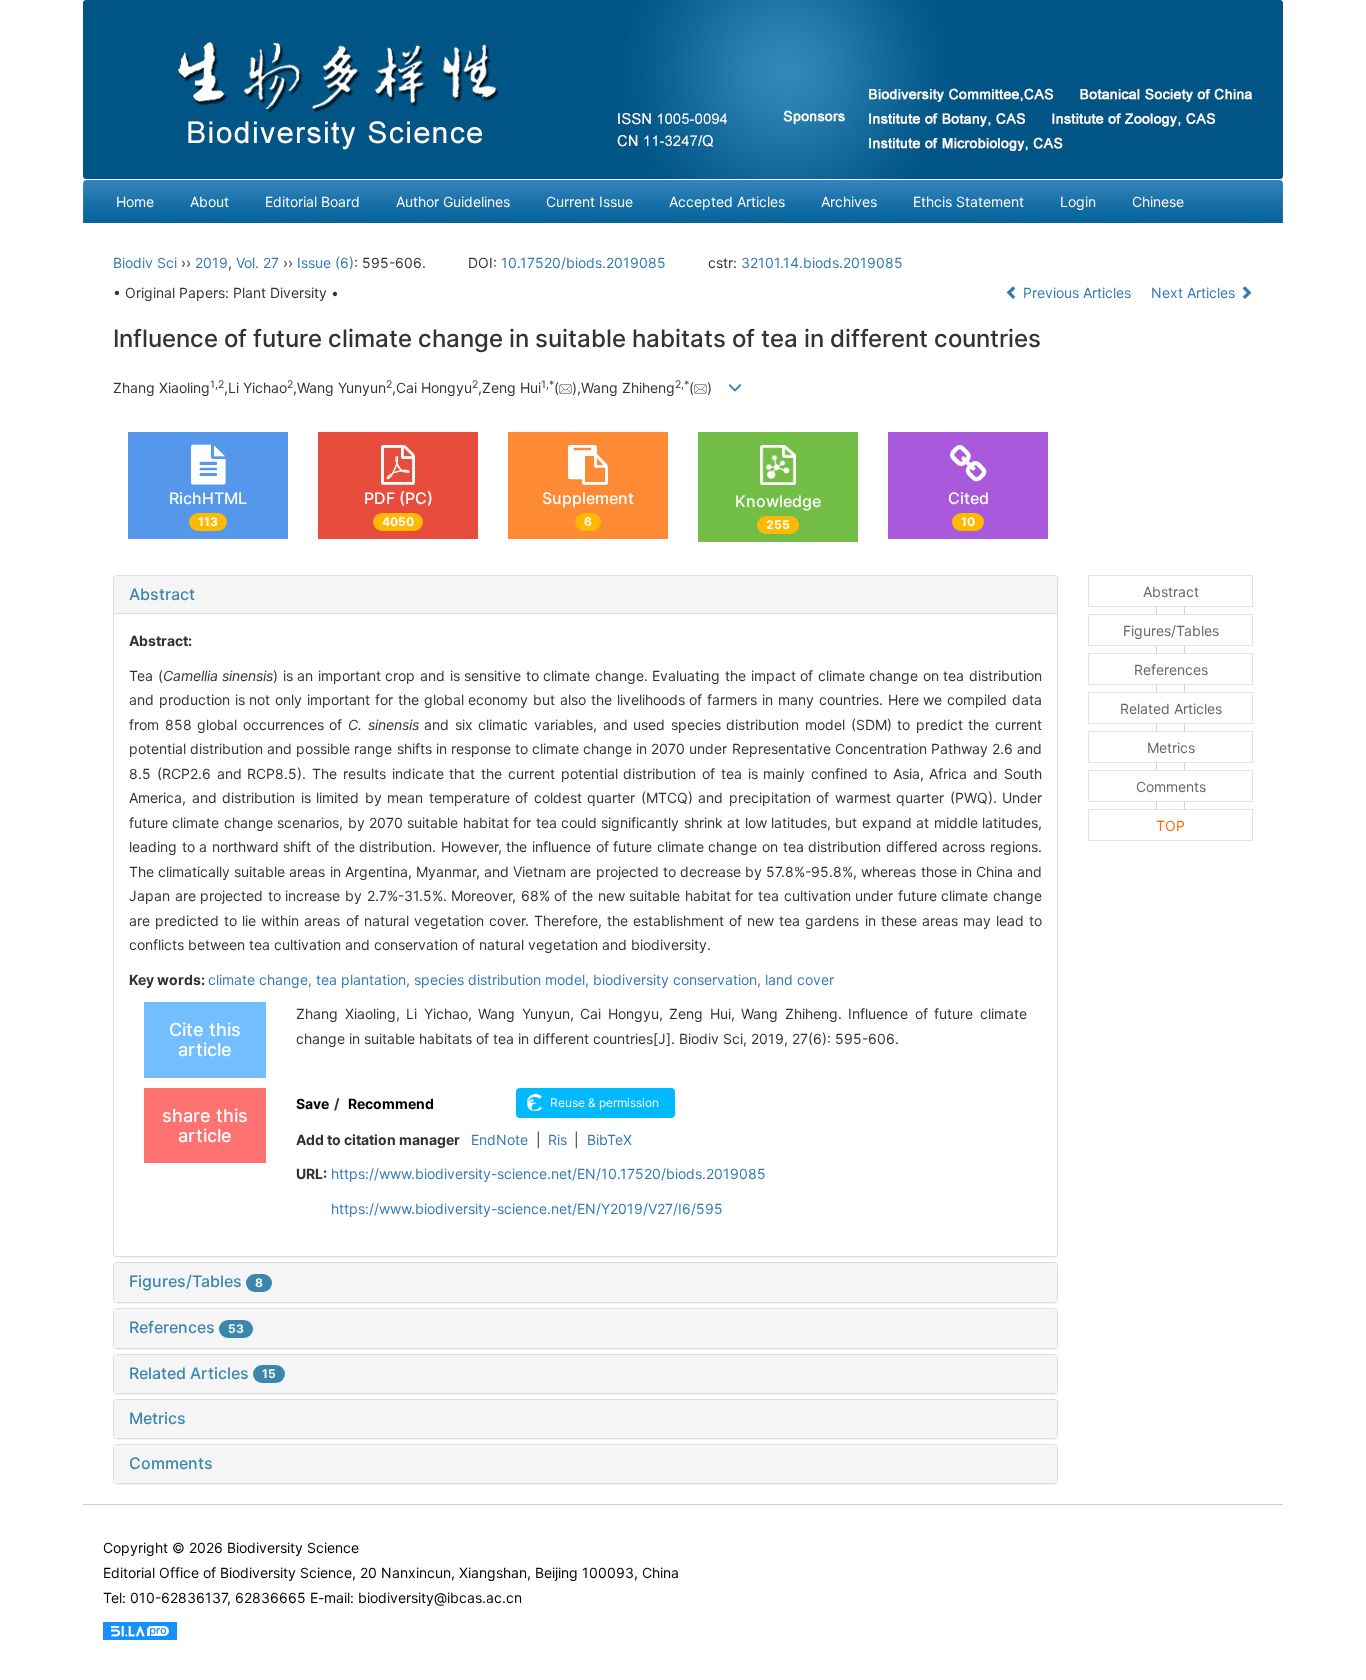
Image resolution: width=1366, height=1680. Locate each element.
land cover (799, 979)
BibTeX (609, 1139)
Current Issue (589, 201)
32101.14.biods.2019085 (822, 262)
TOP (1170, 825)
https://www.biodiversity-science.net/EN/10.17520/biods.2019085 (548, 1173)
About (209, 201)
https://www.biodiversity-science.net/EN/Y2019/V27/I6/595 (527, 1208)
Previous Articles (1077, 292)
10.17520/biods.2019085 (583, 262)
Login (1078, 201)
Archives (849, 201)
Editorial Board (312, 201)
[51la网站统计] (140, 1629)
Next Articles (1195, 292)
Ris (557, 1139)
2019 (211, 262)
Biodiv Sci (145, 262)
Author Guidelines (453, 201)
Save (312, 1103)
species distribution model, (503, 979)
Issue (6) (325, 262)
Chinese (1158, 201)
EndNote (499, 1139)
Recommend (391, 1103)
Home (135, 201)
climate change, (262, 979)
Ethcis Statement (968, 201)
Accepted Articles (727, 201)
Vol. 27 (257, 262)
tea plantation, (365, 979)
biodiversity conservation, (679, 979)
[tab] (585, 595)
